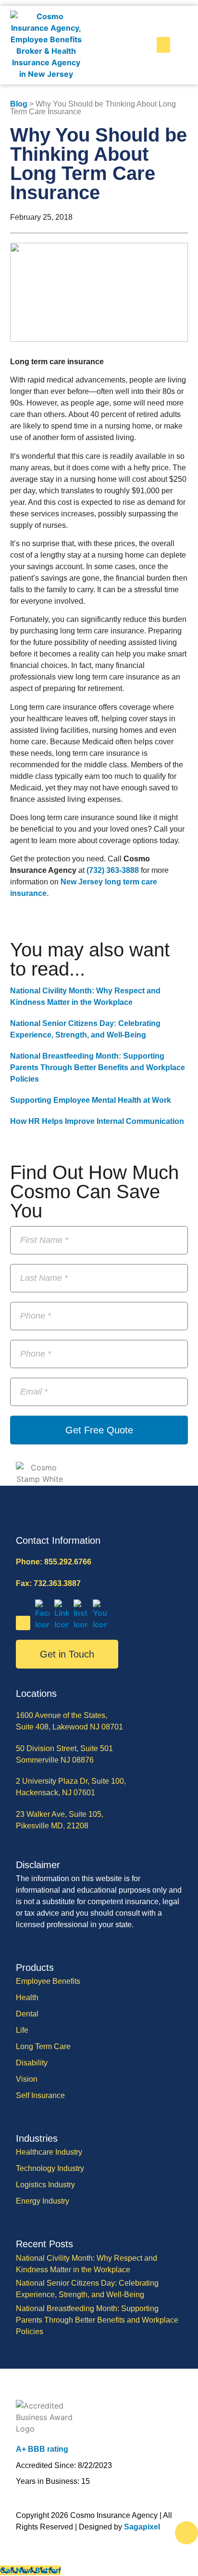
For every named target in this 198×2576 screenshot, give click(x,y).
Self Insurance (40, 2095)
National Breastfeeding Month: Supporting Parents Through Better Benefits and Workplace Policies (98, 1067)
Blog (19, 104)
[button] (163, 45)
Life (22, 2030)
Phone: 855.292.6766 (54, 1562)
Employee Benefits (48, 1981)
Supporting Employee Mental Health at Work (91, 1100)
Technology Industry (50, 2168)
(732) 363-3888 (113, 870)
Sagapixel (142, 2527)
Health (27, 1998)
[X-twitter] (23, 1623)
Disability (32, 2063)
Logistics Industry (45, 2185)
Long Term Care (43, 2046)
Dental (27, 2014)
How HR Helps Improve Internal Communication (97, 1121)
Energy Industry (43, 2201)
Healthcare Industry (49, 2152)
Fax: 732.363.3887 (48, 1583)
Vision (27, 2079)
